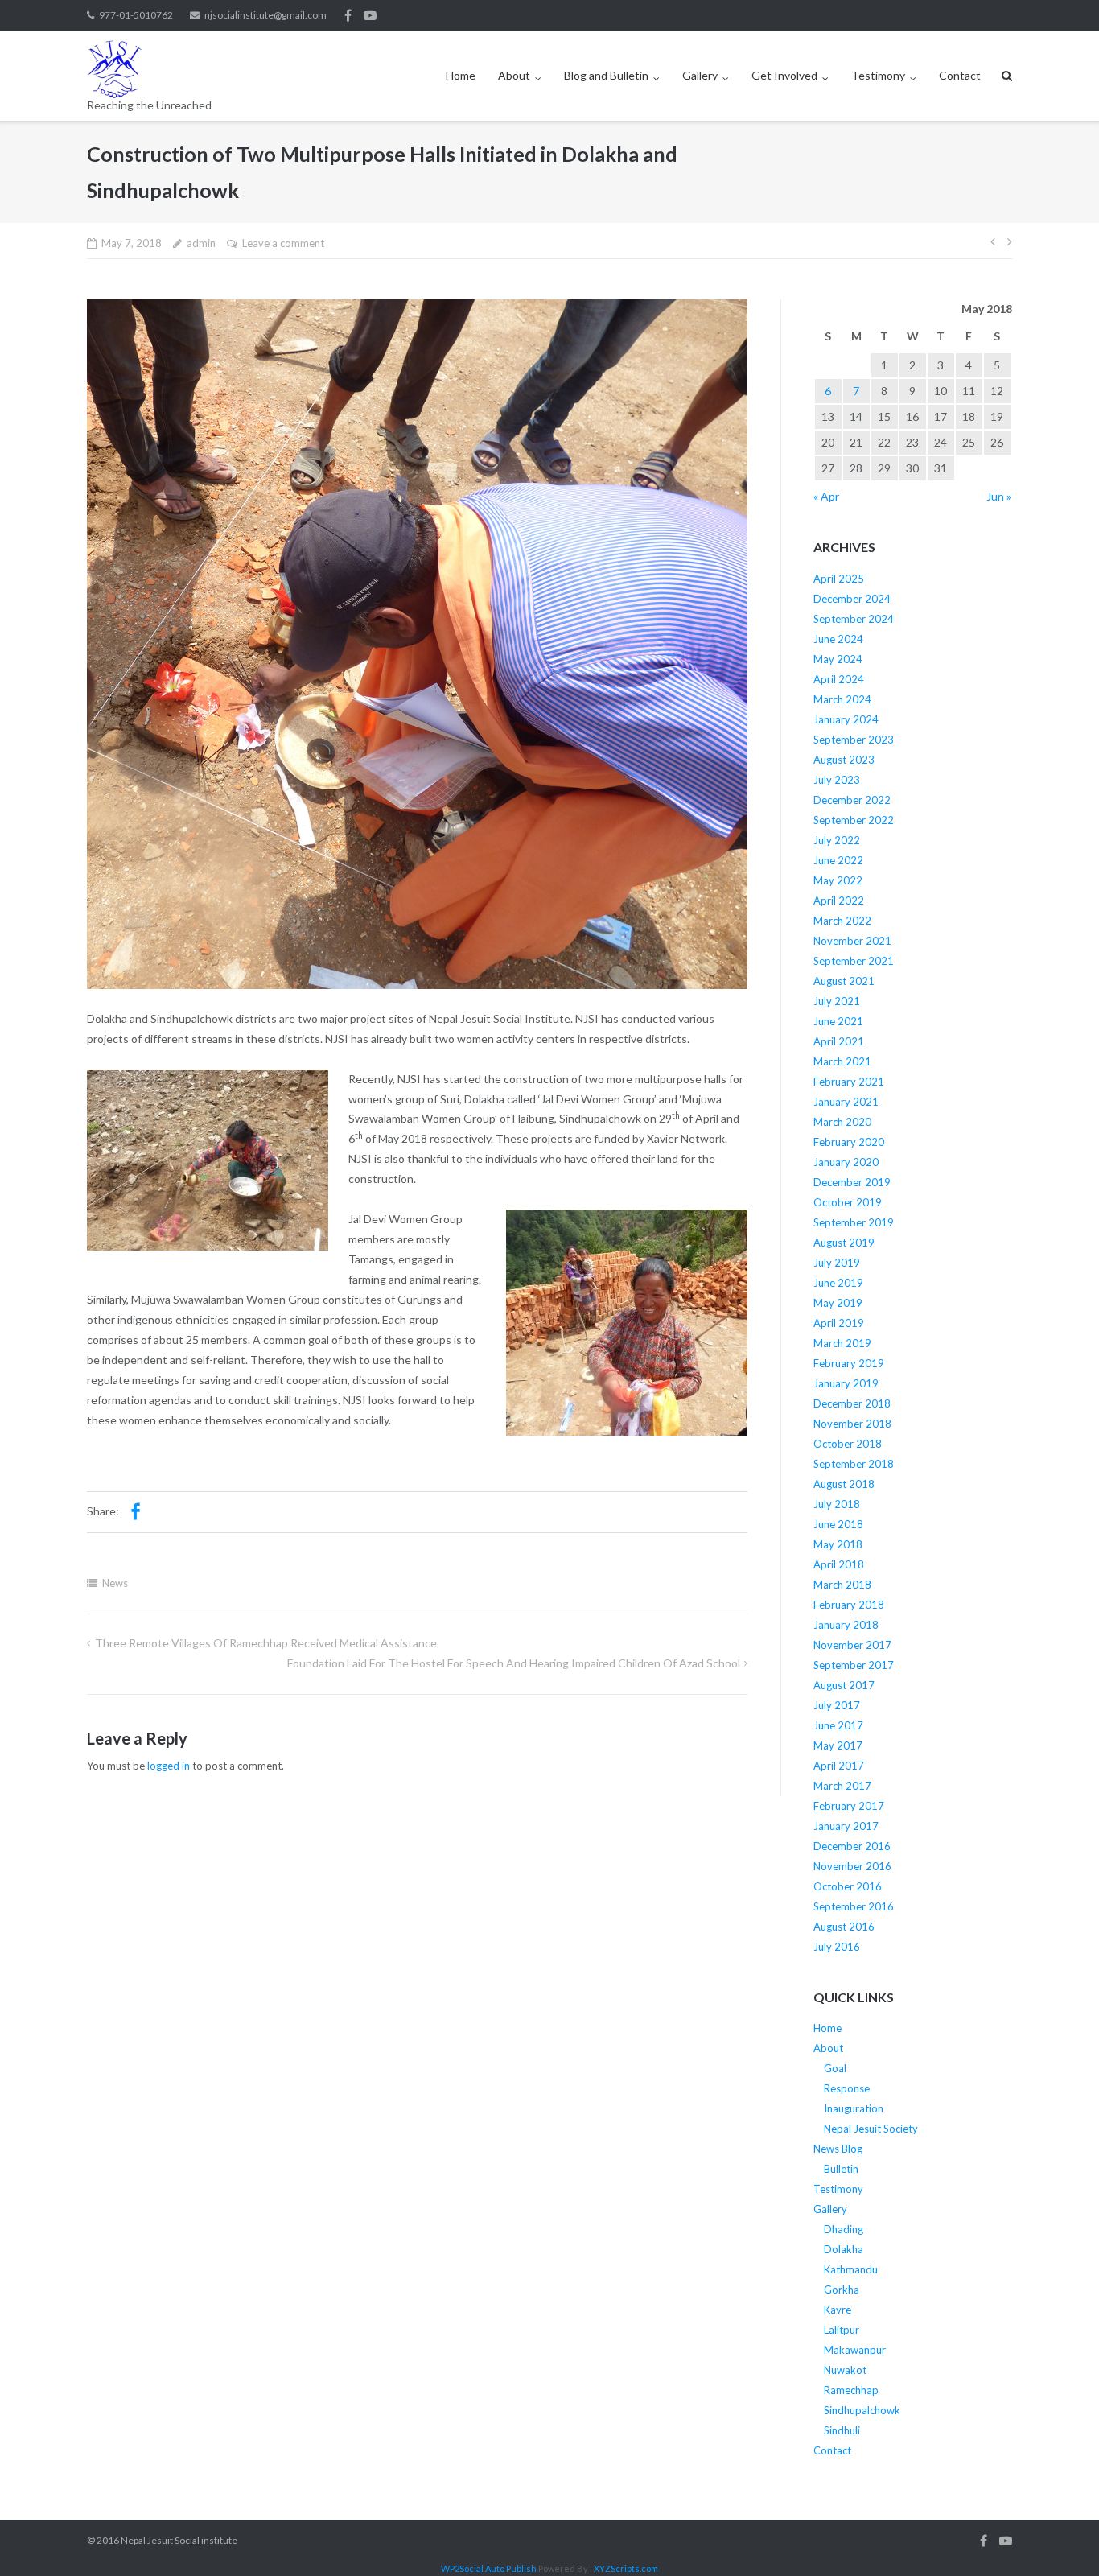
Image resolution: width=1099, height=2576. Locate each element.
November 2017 (852, 1645)
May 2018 (838, 1544)
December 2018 (852, 1403)
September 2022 (854, 820)
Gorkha (842, 2290)
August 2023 (844, 760)
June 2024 (838, 639)
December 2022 (852, 800)
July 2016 (837, 1947)
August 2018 (844, 1484)
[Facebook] (135, 1512)
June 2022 (838, 860)
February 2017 (849, 1806)
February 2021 (849, 1082)
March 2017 (842, 1786)
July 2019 (837, 1263)
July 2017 (837, 1705)
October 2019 (848, 1202)
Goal (835, 2068)
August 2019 (844, 1243)
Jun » (999, 496)
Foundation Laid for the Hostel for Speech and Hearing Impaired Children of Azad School (514, 1663)
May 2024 (838, 659)
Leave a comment (283, 243)
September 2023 (854, 740)
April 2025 (839, 579)
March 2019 (842, 1343)
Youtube (370, 15)
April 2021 (839, 1041)
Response (847, 2088)
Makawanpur (855, 2350)
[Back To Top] (1059, 2537)
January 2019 (846, 1383)
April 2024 (839, 679)
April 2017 (839, 1766)
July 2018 (837, 1504)
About (514, 75)
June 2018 (838, 1524)
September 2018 (854, 1464)
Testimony (878, 75)
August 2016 (844, 1927)
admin (201, 243)
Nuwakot (845, 2370)
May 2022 (838, 880)
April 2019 (839, 1323)
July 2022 (837, 840)
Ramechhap (851, 2390)
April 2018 (839, 1564)
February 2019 (849, 1363)
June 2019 (838, 1283)
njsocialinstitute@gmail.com (265, 15)
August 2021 (844, 981)
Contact (960, 75)
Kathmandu (851, 2269)
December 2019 (852, 1182)
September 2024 (854, 619)
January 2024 (846, 719)
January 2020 (846, 1162)
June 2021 (838, 1021)
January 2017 (846, 1826)
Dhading (844, 2229)
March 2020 (842, 1122)
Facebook (348, 15)
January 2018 (846, 1625)
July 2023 (837, 780)
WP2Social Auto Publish (489, 2568)
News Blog (838, 2149)
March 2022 (842, 921)
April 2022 (839, 901)
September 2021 (854, 961)
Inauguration (854, 2108)
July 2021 (837, 1001)
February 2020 (849, 1142)
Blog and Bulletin (606, 75)
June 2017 (838, 1725)
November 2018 (852, 1424)
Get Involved (784, 75)
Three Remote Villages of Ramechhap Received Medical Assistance (266, 1643)
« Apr (826, 496)
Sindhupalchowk (862, 2410)
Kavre (838, 2310)
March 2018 (842, 1585)
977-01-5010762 (136, 15)
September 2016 (854, 1906)
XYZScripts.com (626, 2568)
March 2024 (842, 699)
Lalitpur (842, 2330)
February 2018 (849, 1605)
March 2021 (842, 1061)
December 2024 (852, 599)
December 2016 (852, 1846)
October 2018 (848, 1444)
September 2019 (854, 1222)
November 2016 (852, 1866)
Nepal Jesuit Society (871, 2129)
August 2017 (844, 1685)
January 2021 (846, 1102)
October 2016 (848, 1886)
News (115, 1583)
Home (461, 75)
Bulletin (841, 2169)
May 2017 (838, 1745)
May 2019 (838, 1303)
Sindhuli (842, 2430)
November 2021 (852, 941)
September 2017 (854, 1665)
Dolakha (844, 2249)
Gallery (700, 75)
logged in (169, 1766)
